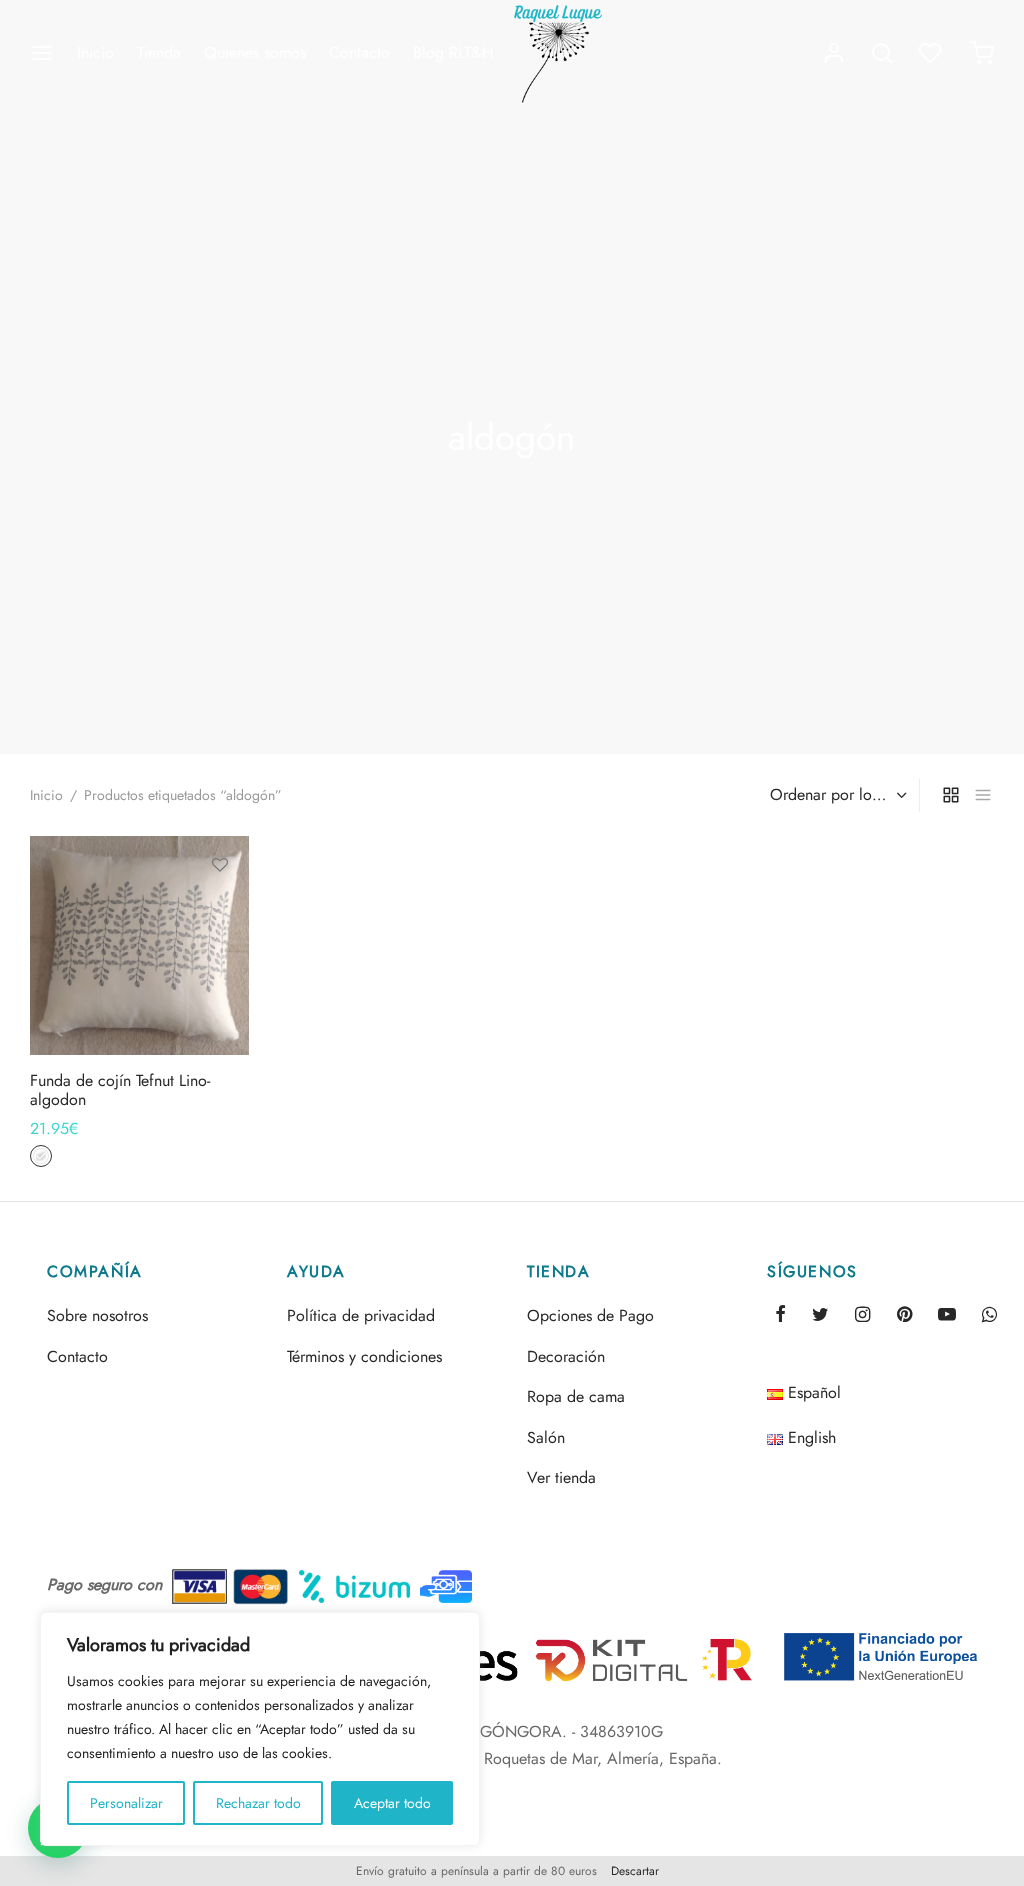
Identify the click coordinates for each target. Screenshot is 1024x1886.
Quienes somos (255, 52)
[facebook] (780, 1316)
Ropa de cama (576, 1396)
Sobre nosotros (97, 1315)
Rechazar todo (258, 1803)
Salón (546, 1437)
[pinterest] (904, 1316)
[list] (983, 795)
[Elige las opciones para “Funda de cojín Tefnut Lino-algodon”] (220, 911)
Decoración (566, 1356)
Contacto (359, 52)
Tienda (159, 52)
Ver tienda (561, 1477)
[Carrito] (982, 53)
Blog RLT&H (453, 52)
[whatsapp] (989, 1316)
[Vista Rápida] (220, 957)
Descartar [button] (635, 1871)
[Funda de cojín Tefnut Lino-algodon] (139, 945)
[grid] (951, 795)
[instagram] (862, 1316)
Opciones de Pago (590, 1315)
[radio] (41, 1156)
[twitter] (820, 1316)
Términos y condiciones (364, 1356)
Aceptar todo (392, 1803)
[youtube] (947, 1316)
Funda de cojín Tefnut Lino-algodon (120, 1089)
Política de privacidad (361, 1315)
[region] (260, 1729)
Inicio (95, 52)
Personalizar (126, 1803)
